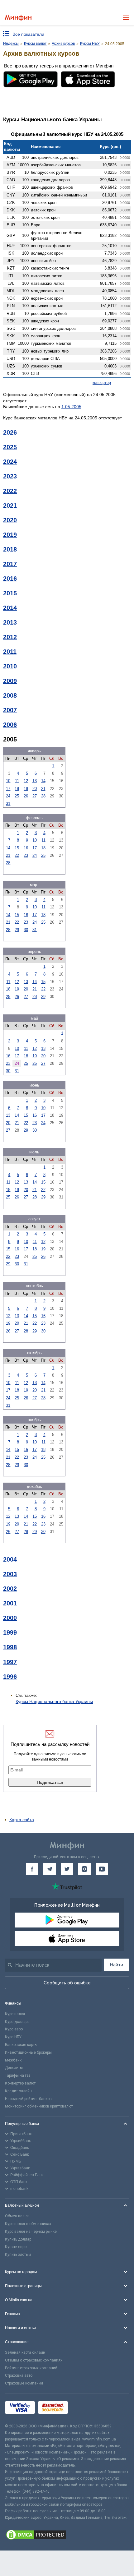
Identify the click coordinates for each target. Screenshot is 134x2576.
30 (26, 930)
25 (17, 796)
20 (35, 789)
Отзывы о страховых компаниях (34, 2360)
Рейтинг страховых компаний (31, 2368)
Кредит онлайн (18, 2091)
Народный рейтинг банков (28, 2099)
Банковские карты (21, 2045)
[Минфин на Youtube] (102, 1869)
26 (26, 796)
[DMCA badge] (67, 2536)
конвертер (102, 383)
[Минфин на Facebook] (32, 1869)
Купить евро (16, 2247)
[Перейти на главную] (18, 18)
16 (26, 848)
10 (8, 781)
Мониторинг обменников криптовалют (39, 2106)
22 (17, 855)
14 (43, 781)
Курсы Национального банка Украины (54, 1701)
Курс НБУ (13, 2037)
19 (26, 789)
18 (17, 789)
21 (43, 789)
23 (26, 855)
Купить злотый (18, 2255)
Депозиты (14, 2068)
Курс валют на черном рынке (31, 2232)
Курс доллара (17, 2022)
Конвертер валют (20, 2083)
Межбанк (13, 2060)
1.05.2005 (71, 407)
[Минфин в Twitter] (67, 1869)
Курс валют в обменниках (28, 2224)
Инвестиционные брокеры (28, 2052)
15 (17, 848)
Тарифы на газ (18, 2075)
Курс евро (14, 2029)
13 (35, 781)
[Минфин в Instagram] (84, 1869)
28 (43, 796)
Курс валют (15, 2014)
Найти (117, 1965)
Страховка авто (19, 2375)
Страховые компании (24, 2383)
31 (8, 803)
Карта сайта (22, 1820)
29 (17, 930)
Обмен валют (17, 2216)
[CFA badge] (85, 2409)
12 (26, 781)
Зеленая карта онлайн (25, 2352)
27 (35, 796)
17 (8, 789)
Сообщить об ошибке (67, 1983)
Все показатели (28, 34)
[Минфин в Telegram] (50, 1869)
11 (17, 781)
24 (8, 796)
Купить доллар (18, 2239)
